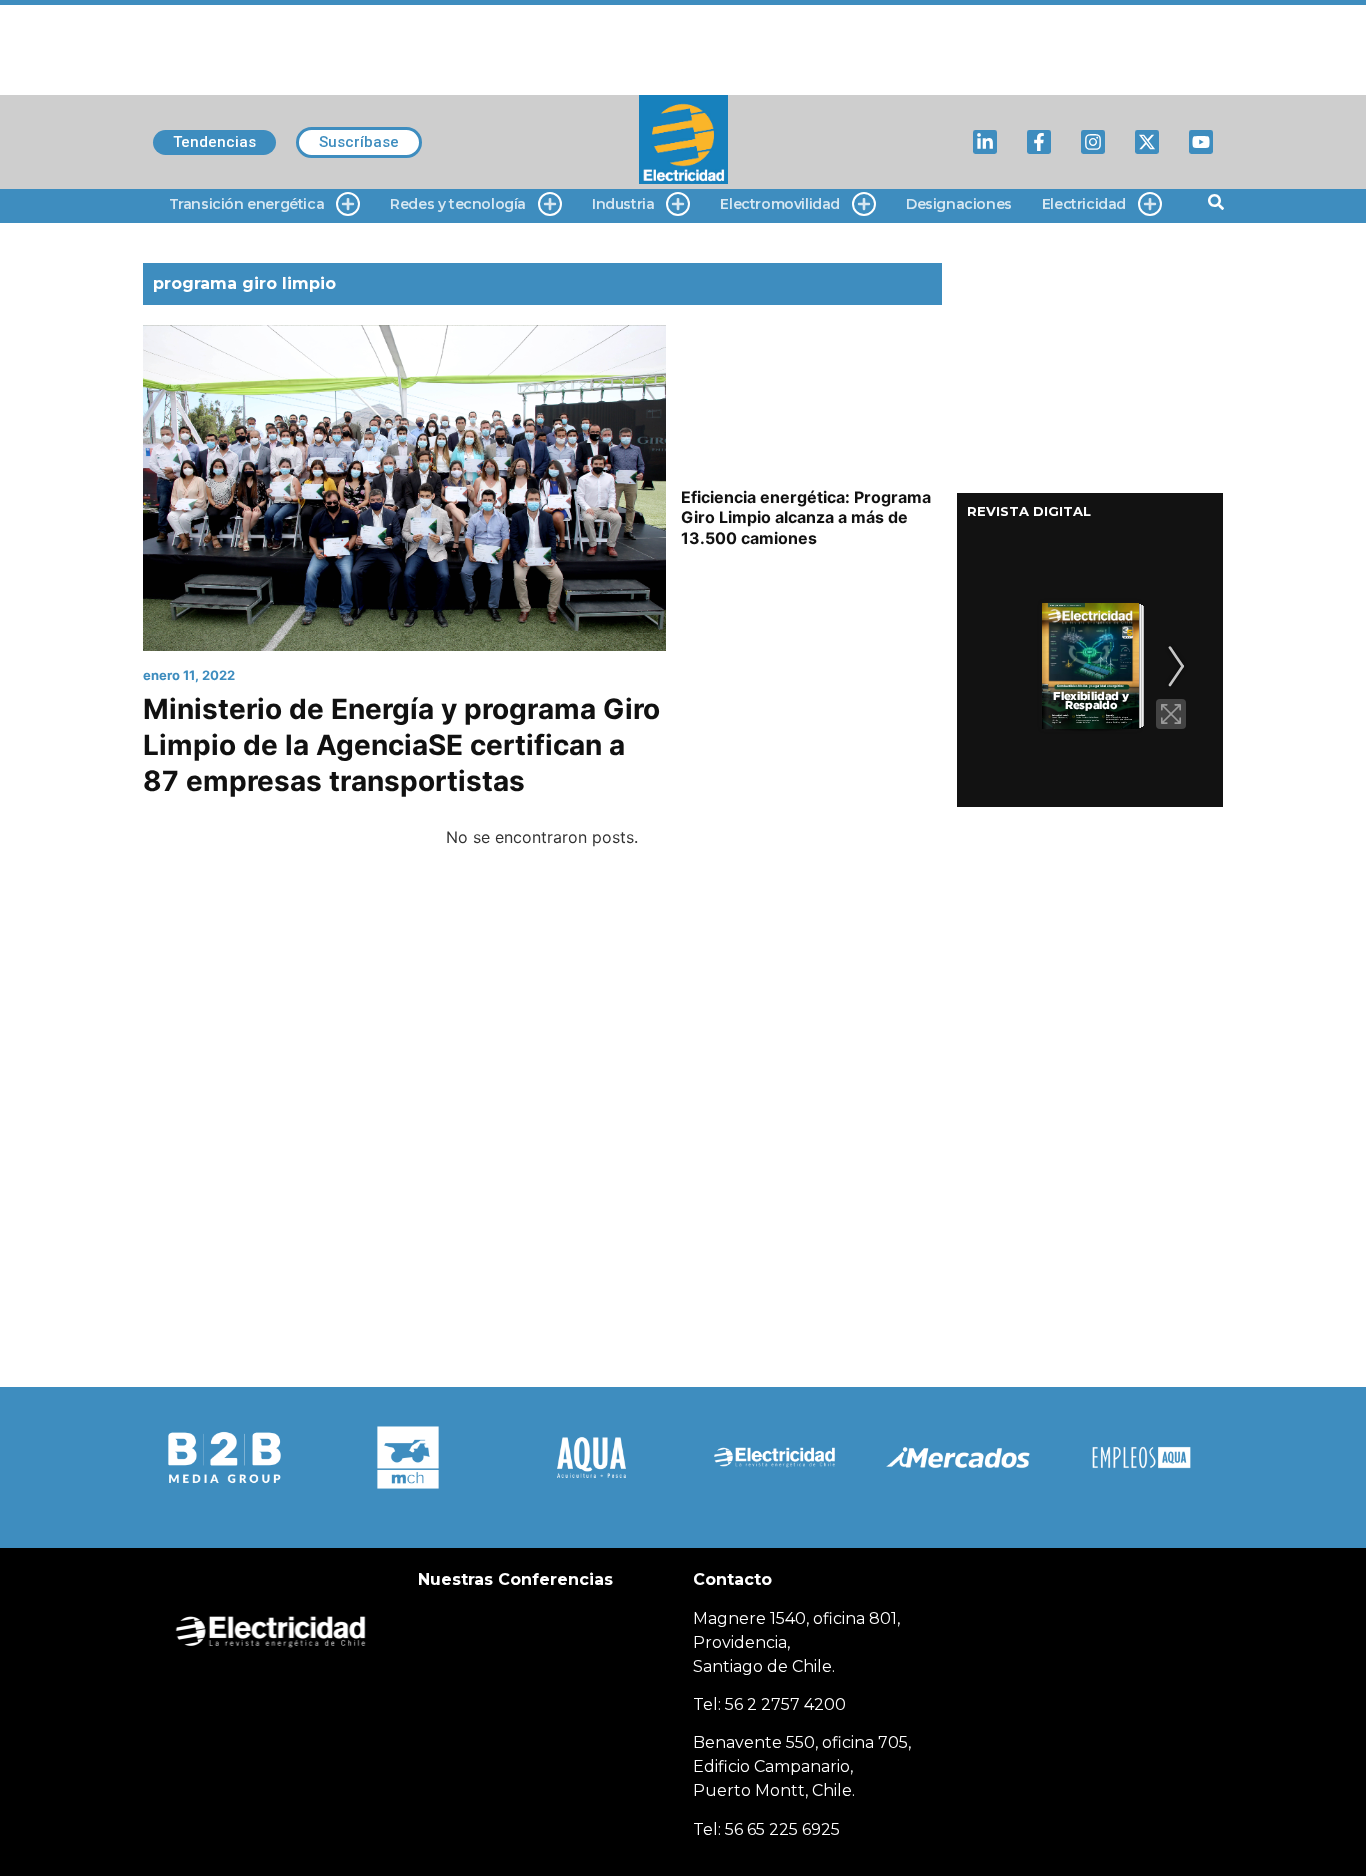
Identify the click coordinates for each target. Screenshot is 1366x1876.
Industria (623, 204)
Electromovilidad (780, 204)
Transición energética (247, 204)
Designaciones (959, 204)
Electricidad (1084, 204)
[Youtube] (1201, 142)
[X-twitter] (1147, 142)
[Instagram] (1093, 142)
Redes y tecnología (458, 204)
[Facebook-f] (1039, 142)
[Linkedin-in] (985, 142)
